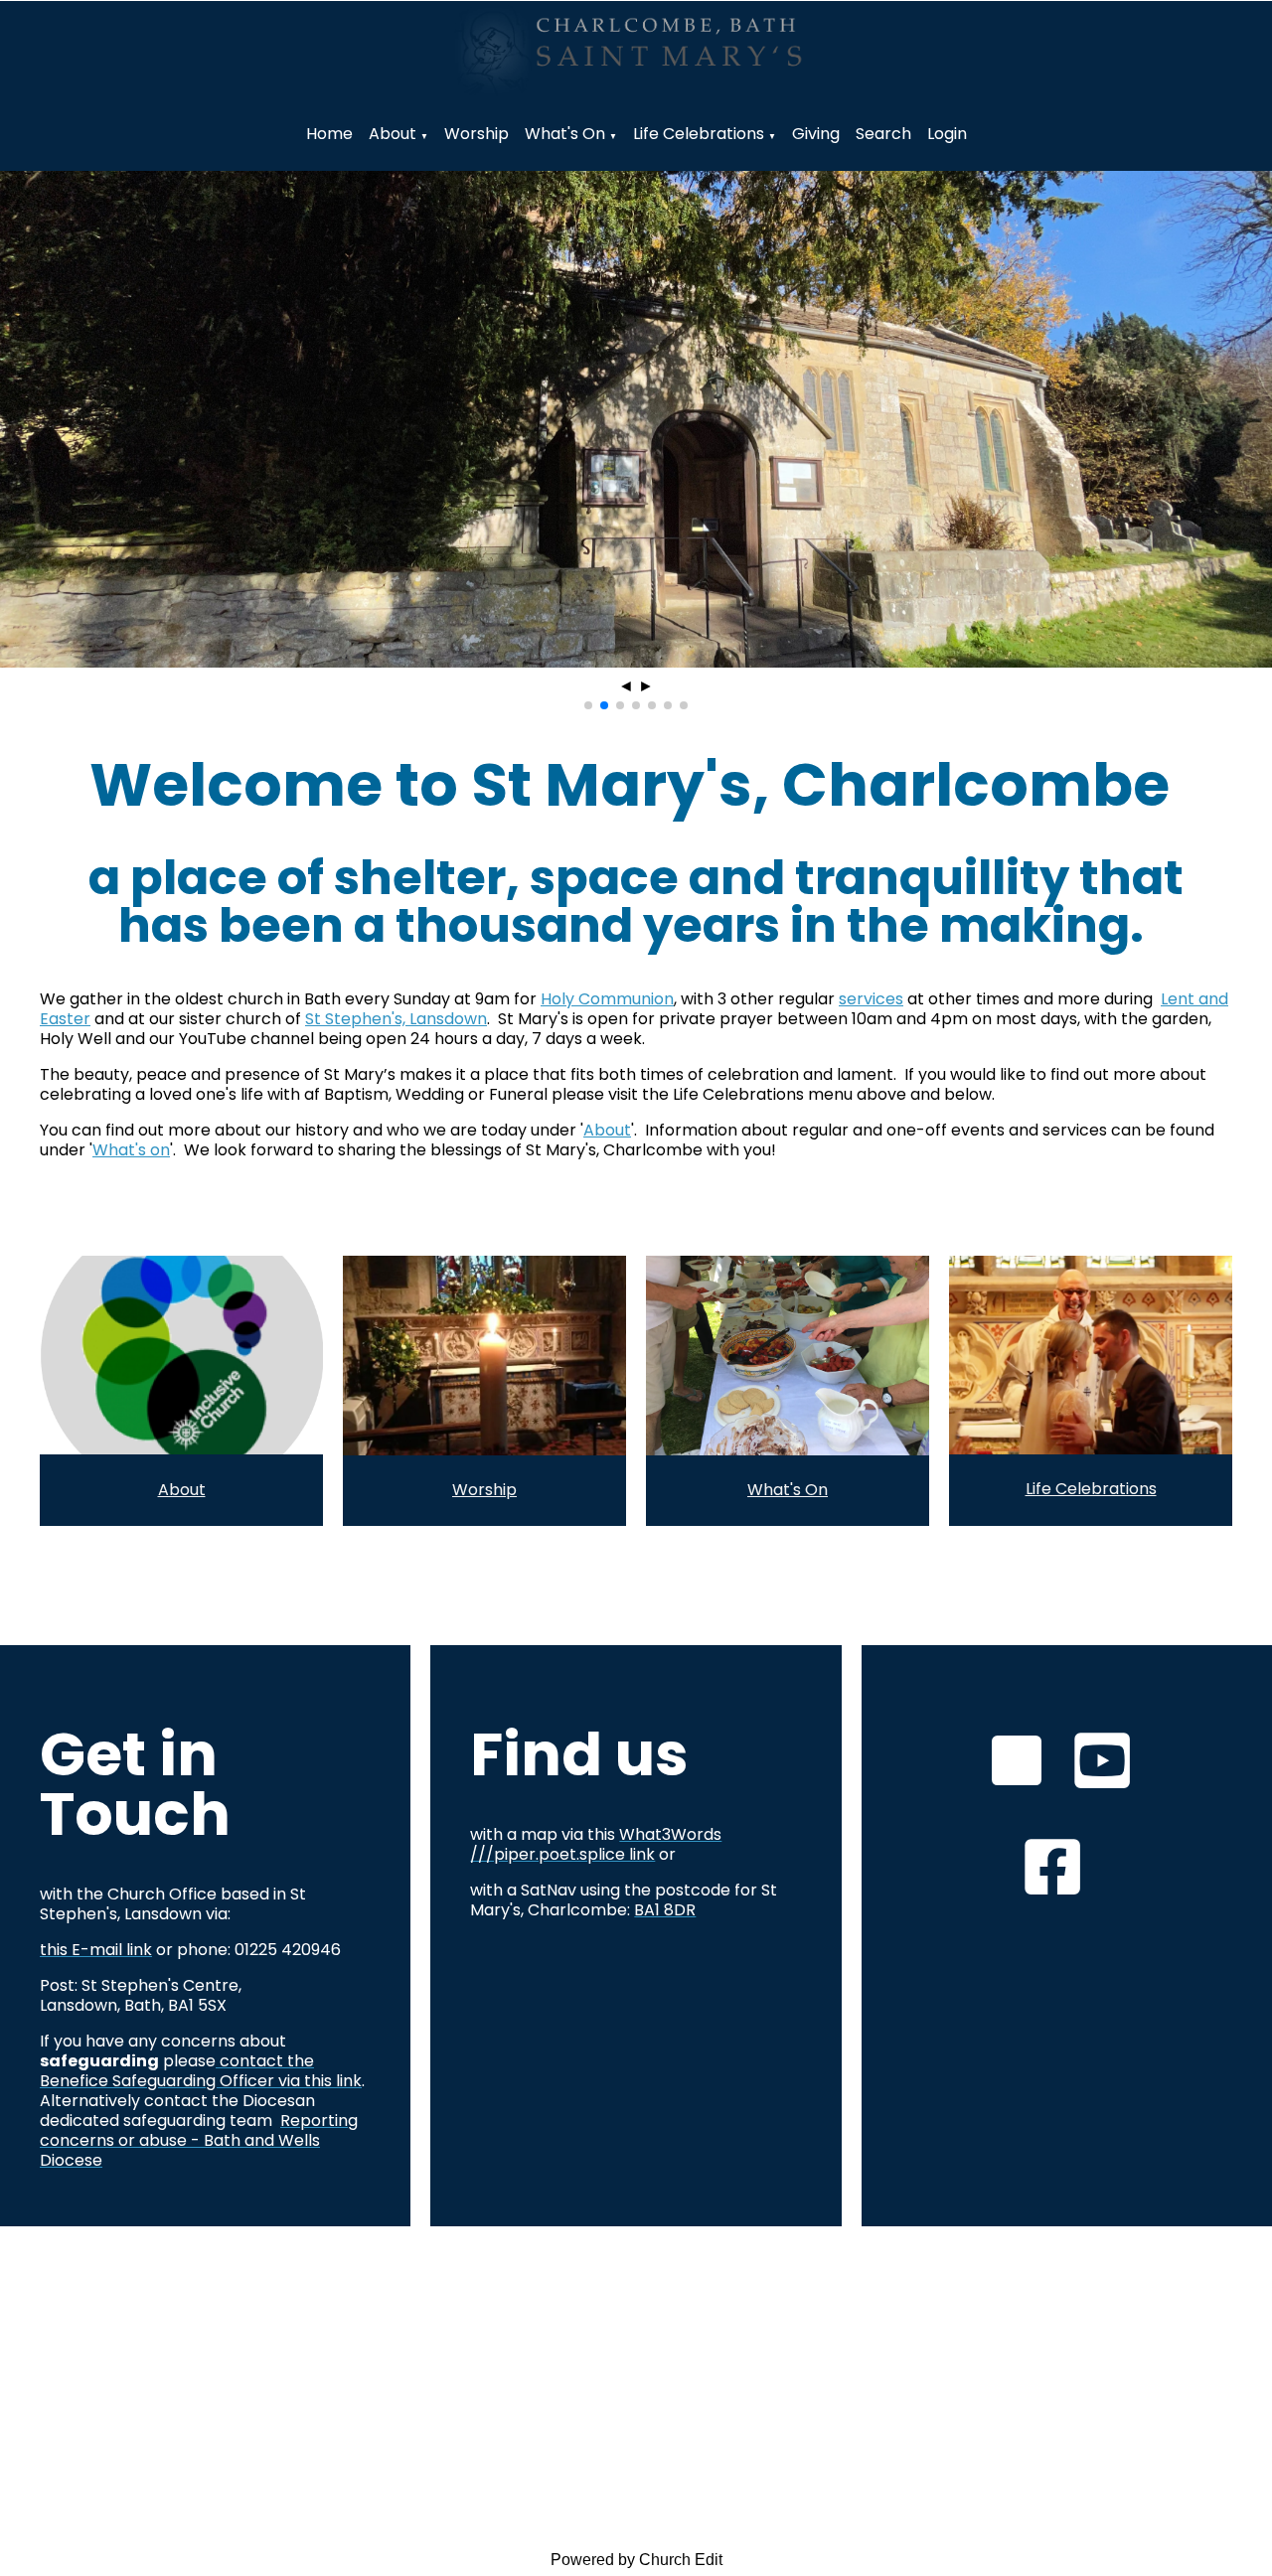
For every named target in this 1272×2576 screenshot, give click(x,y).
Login (947, 134)
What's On (788, 1490)
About (393, 134)
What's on (565, 134)
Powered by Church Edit (636, 2560)
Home (329, 134)
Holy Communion (607, 999)
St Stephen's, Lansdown (396, 1019)
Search (883, 134)
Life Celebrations (699, 134)
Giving (816, 134)
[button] (588, 705)
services (871, 999)
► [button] (646, 686)
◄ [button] (626, 686)
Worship (477, 134)
